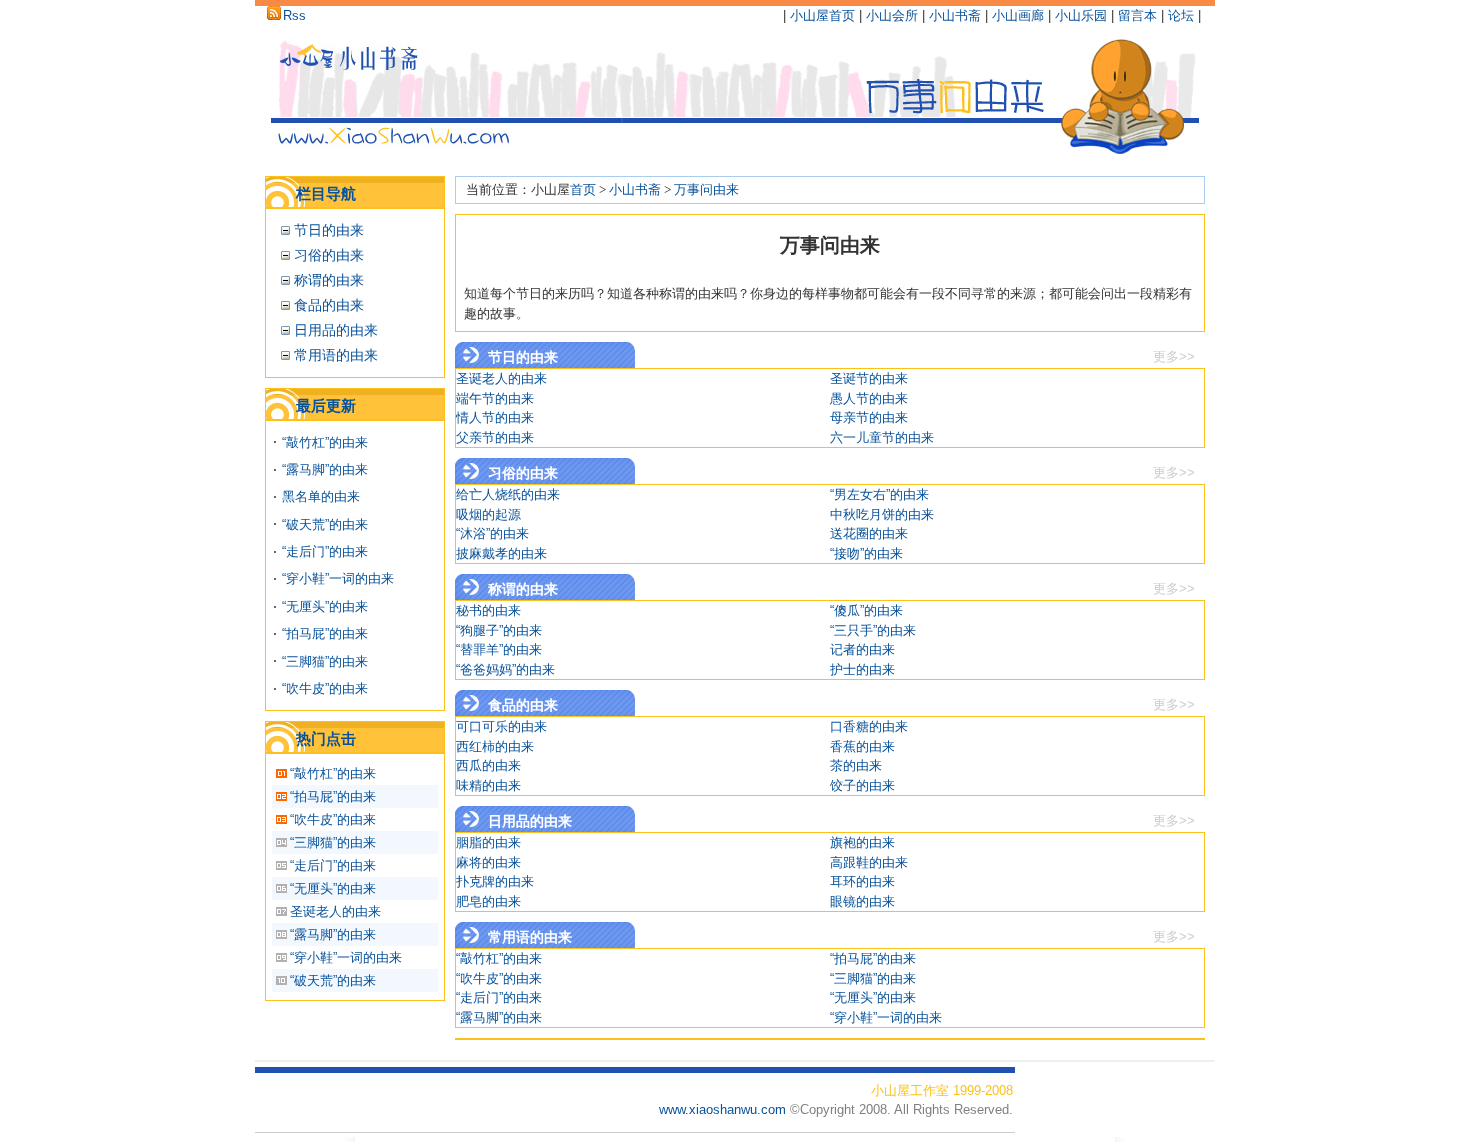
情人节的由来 (495, 417)
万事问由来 (706, 189)
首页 (583, 189)
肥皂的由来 (488, 901)
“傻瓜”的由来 (866, 610)
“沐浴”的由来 (492, 533)
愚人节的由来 (869, 398)
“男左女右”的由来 (879, 494)
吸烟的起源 (488, 514)
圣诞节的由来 (869, 378)
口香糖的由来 (869, 726)
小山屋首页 (822, 15)
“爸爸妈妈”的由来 (505, 669)
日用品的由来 (336, 330)
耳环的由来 (862, 881)
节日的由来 (329, 230)
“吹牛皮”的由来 (325, 688)
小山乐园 (1081, 15)
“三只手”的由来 (873, 630)
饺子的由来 (862, 785)
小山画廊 (1018, 15)
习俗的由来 (329, 255)
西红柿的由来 (495, 746)
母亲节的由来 (869, 417)
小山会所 (892, 15)
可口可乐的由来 (501, 726)
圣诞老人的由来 (335, 911)
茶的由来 (856, 765)
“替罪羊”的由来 (499, 649)
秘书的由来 (488, 610)
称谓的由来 (329, 280)
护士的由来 (862, 669)
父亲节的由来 (495, 437)
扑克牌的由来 (495, 881)
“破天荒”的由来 (325, 524)
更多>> (1174, 356)
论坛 (1181, 15)
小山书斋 (955, 15)
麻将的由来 (488, 862)
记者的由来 (862, 649)
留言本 (1137, 15)
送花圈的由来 (869, 533)
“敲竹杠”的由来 (325, 442)
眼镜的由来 (862, 901)
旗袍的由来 (862, 842)
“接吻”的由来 (866, 553)
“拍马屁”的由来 (325, 633)
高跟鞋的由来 (869, 862)
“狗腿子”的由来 (499, 630)
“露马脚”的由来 (325, 469)
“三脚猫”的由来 (325, 661)
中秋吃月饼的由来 (882, 514)
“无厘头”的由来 (325, 606)
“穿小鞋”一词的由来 (338, 578)
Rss (294, 15)
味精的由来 (488, 785)
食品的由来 (329, 305)
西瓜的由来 (488, 765)
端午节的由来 (495, 398)
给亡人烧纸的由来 (508, 494)
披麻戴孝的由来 (501, 553)
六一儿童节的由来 (882, 437)
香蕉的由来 (862, 746)
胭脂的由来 (488, 842)
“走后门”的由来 (325, 551)
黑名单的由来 (321, 496)
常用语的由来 (336, 355)
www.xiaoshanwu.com (724, 1109)
